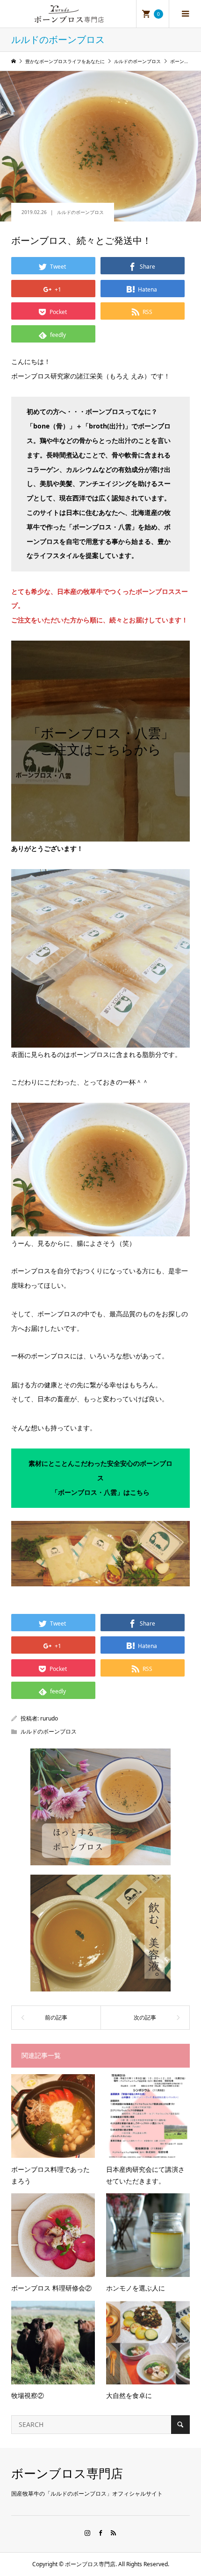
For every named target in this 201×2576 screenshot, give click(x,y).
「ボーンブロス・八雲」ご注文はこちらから (101, 741)
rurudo (49, 1718)
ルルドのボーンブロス (80, 212)
